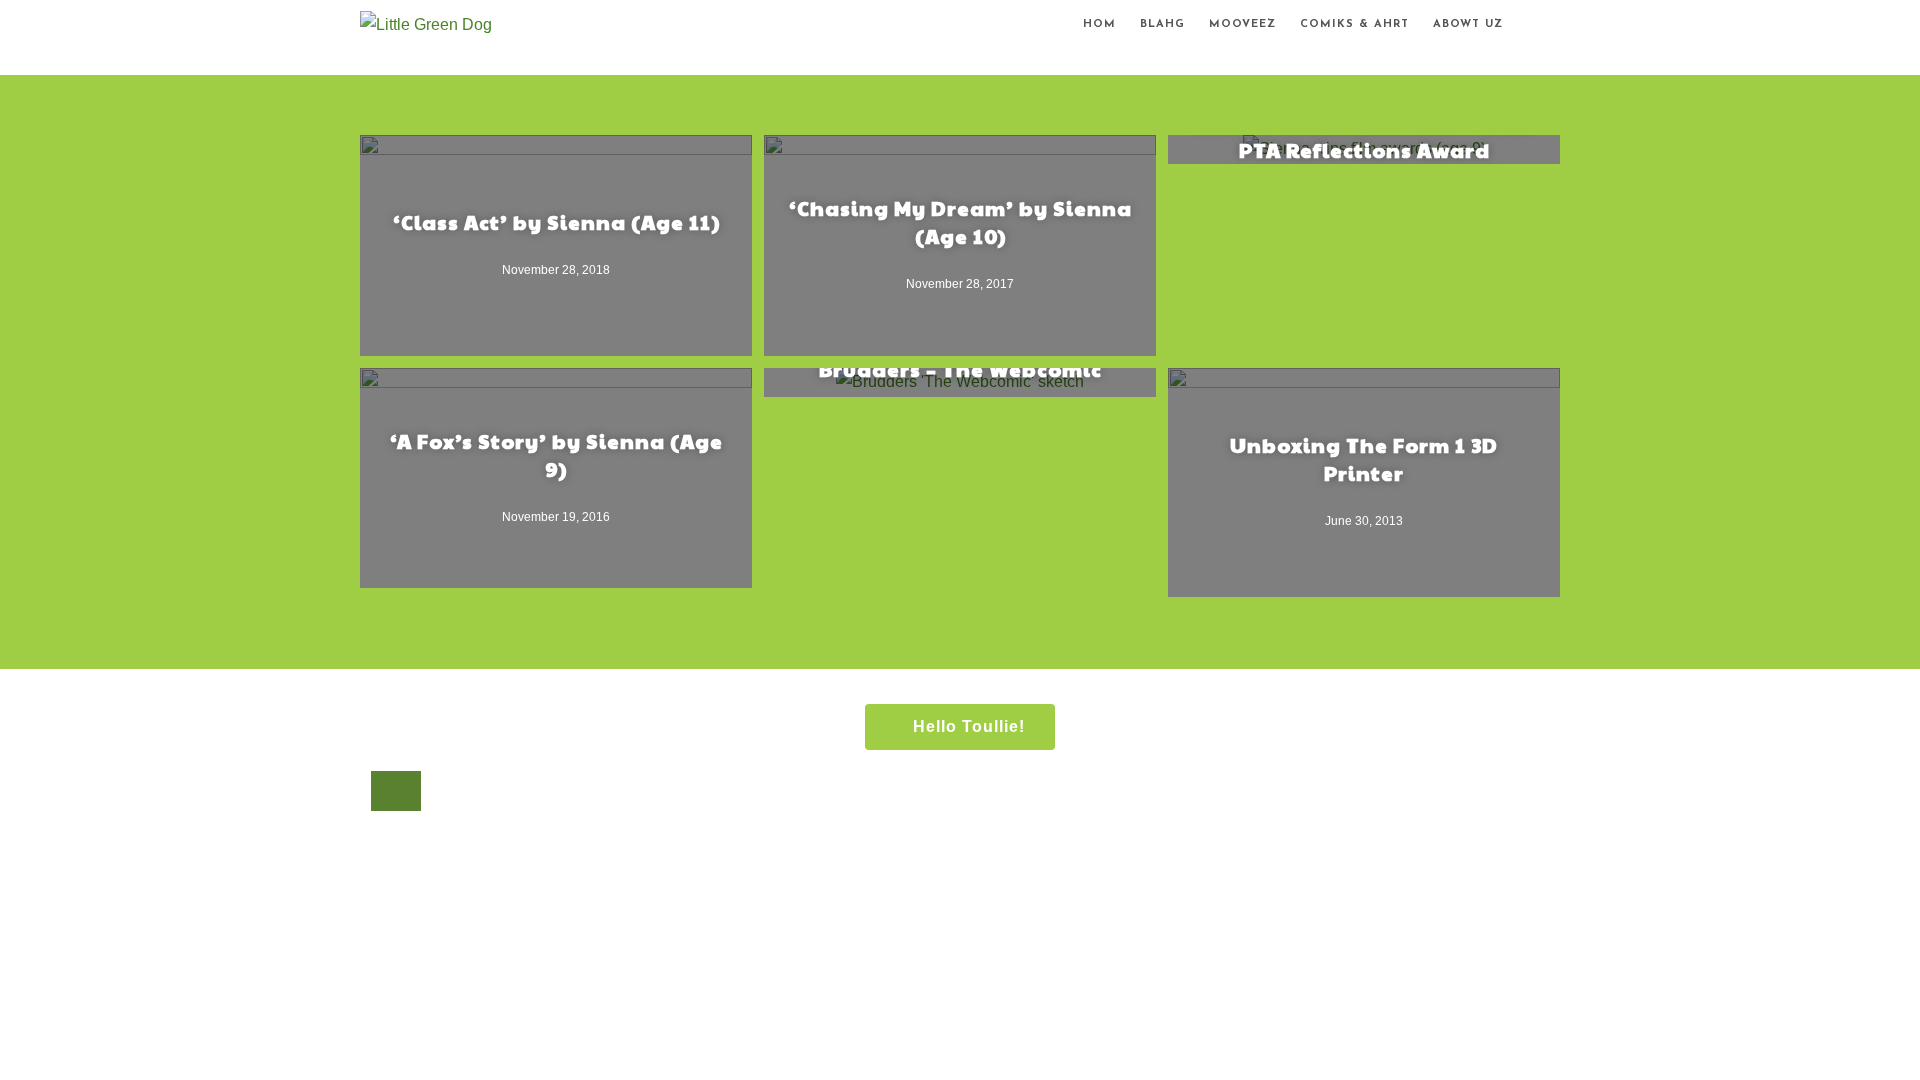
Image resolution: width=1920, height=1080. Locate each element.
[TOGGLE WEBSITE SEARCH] (1531, 25)
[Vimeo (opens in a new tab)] (1562, 28)
